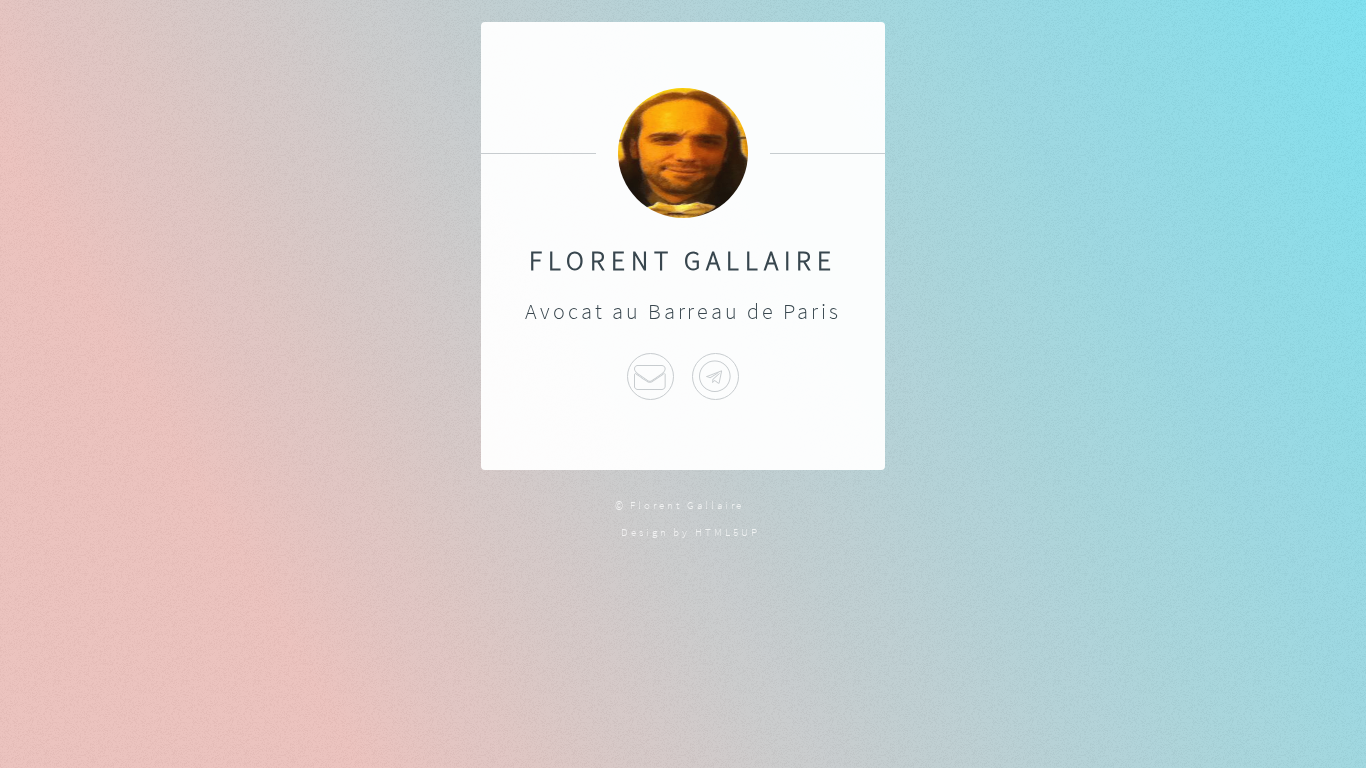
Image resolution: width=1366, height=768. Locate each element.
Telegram (715, 376)
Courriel (650, 376)
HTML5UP (727, 532)
